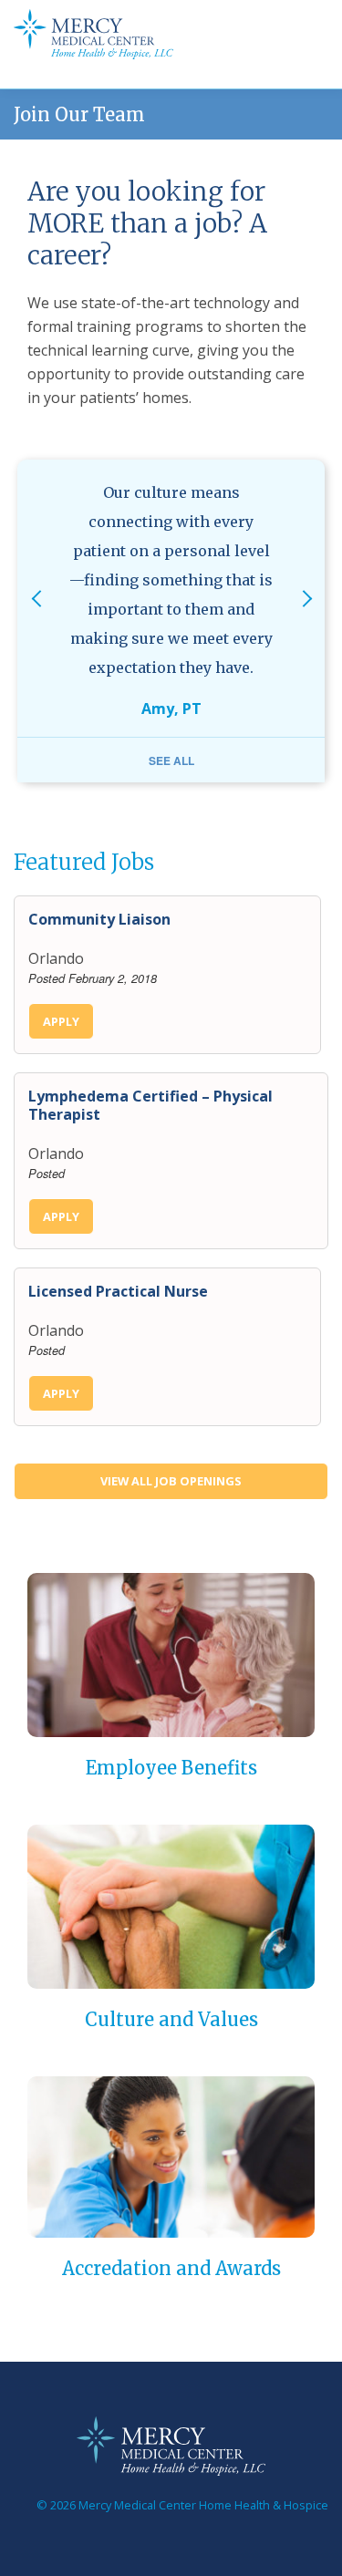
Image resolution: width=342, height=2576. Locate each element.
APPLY (61, 1021)
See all (171, 760)
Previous (36, 621)
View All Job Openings (171, 1481)
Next (306, 621)
